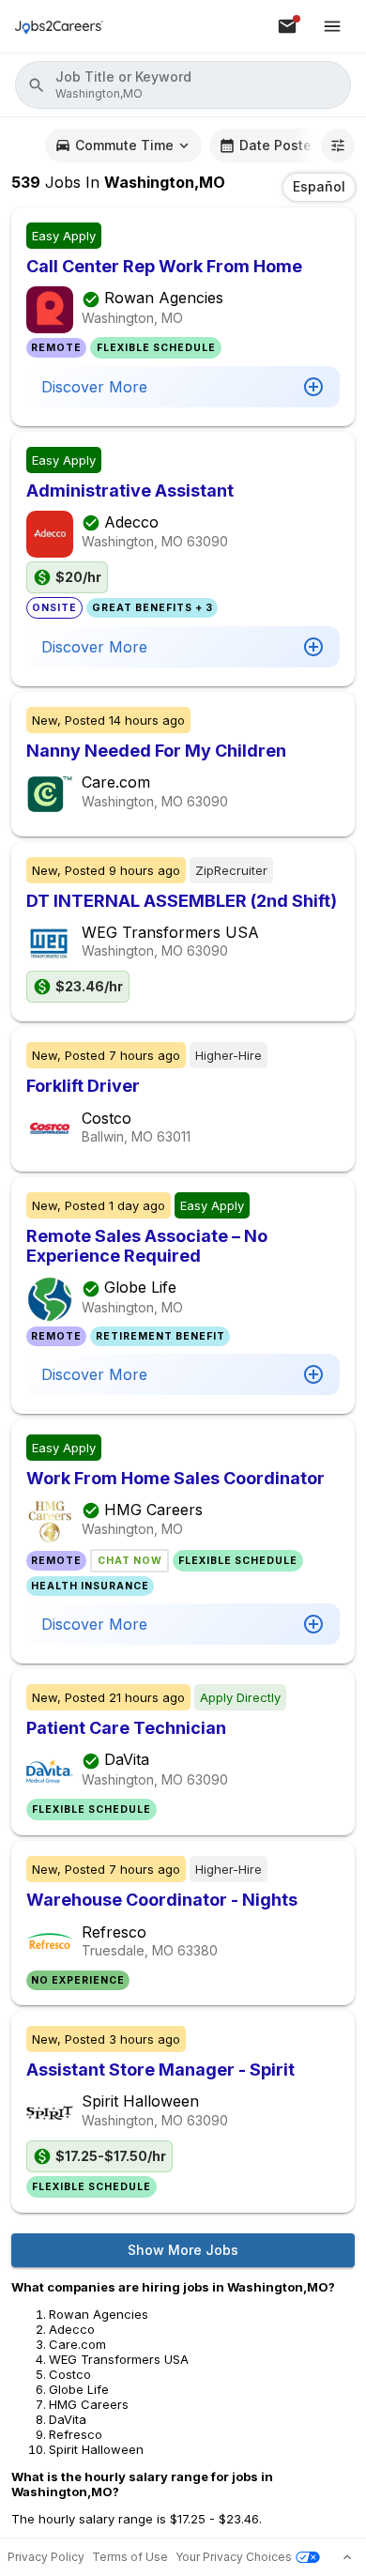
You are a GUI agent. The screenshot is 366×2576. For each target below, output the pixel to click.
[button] (183, 85)
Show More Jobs (183, 2250)
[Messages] (287, 26)
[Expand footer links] (347, 2557)
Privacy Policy (46, 2557)
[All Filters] (338, 146)
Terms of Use (130, 2557)
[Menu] (332, 26)
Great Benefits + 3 (152, 608)
